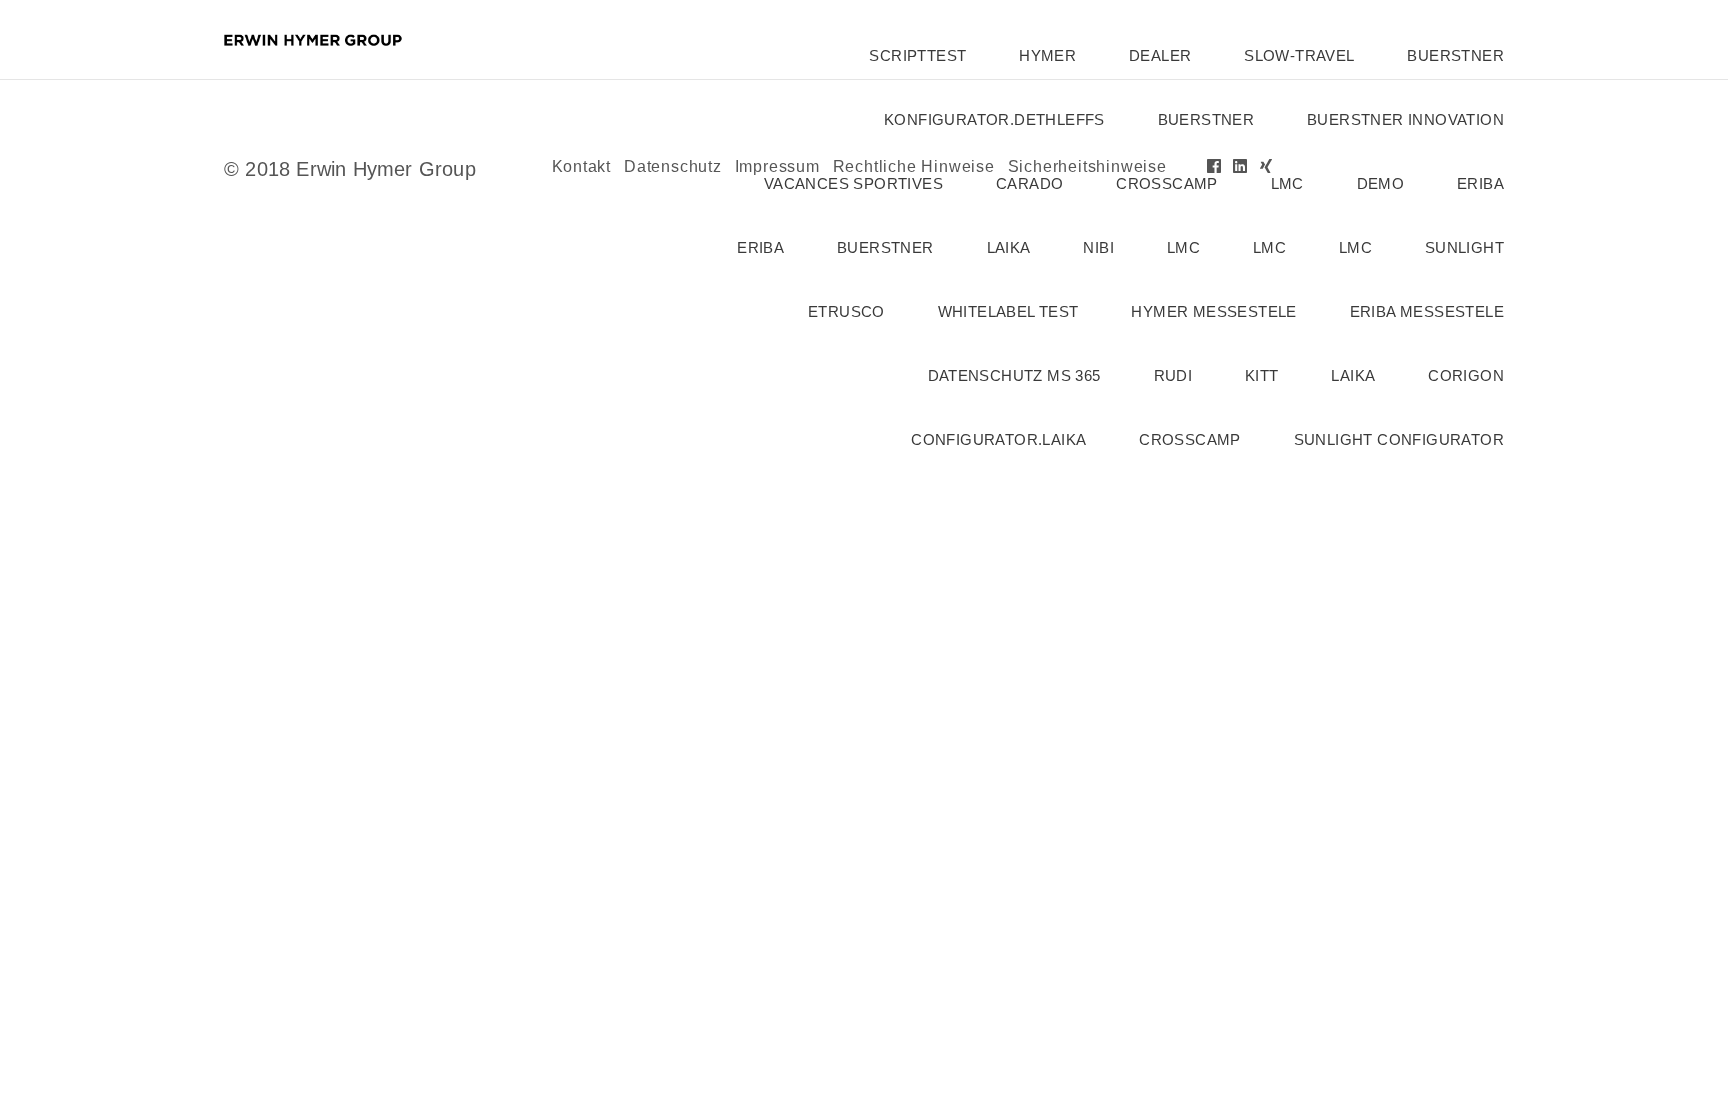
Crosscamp (1167, 183)
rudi (1173, 375)
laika (1009, 247)
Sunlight (1464, 247)
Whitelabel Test (1008, 311)
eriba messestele (1427, 311)
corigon (1466, 375)
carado (1029, 183)
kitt (1262, 375)
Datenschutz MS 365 (1014, 375)
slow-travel (1299, 55)
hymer (1047, 55)
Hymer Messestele (1213, 311)
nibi (1098, 247)
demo (1381, 183)
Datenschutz (673, 166)
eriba (1480, 183)
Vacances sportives (853, 183)
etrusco (846, 311)
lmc (1287, 183)
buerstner (1455, 55)
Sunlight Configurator (1399, 439)
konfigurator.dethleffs (994, 119)
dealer (1160, 55)
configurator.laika (998, 439)
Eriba (760, 247)
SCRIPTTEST (917, 55)
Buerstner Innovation (1405, 119)
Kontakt (582, 166)
